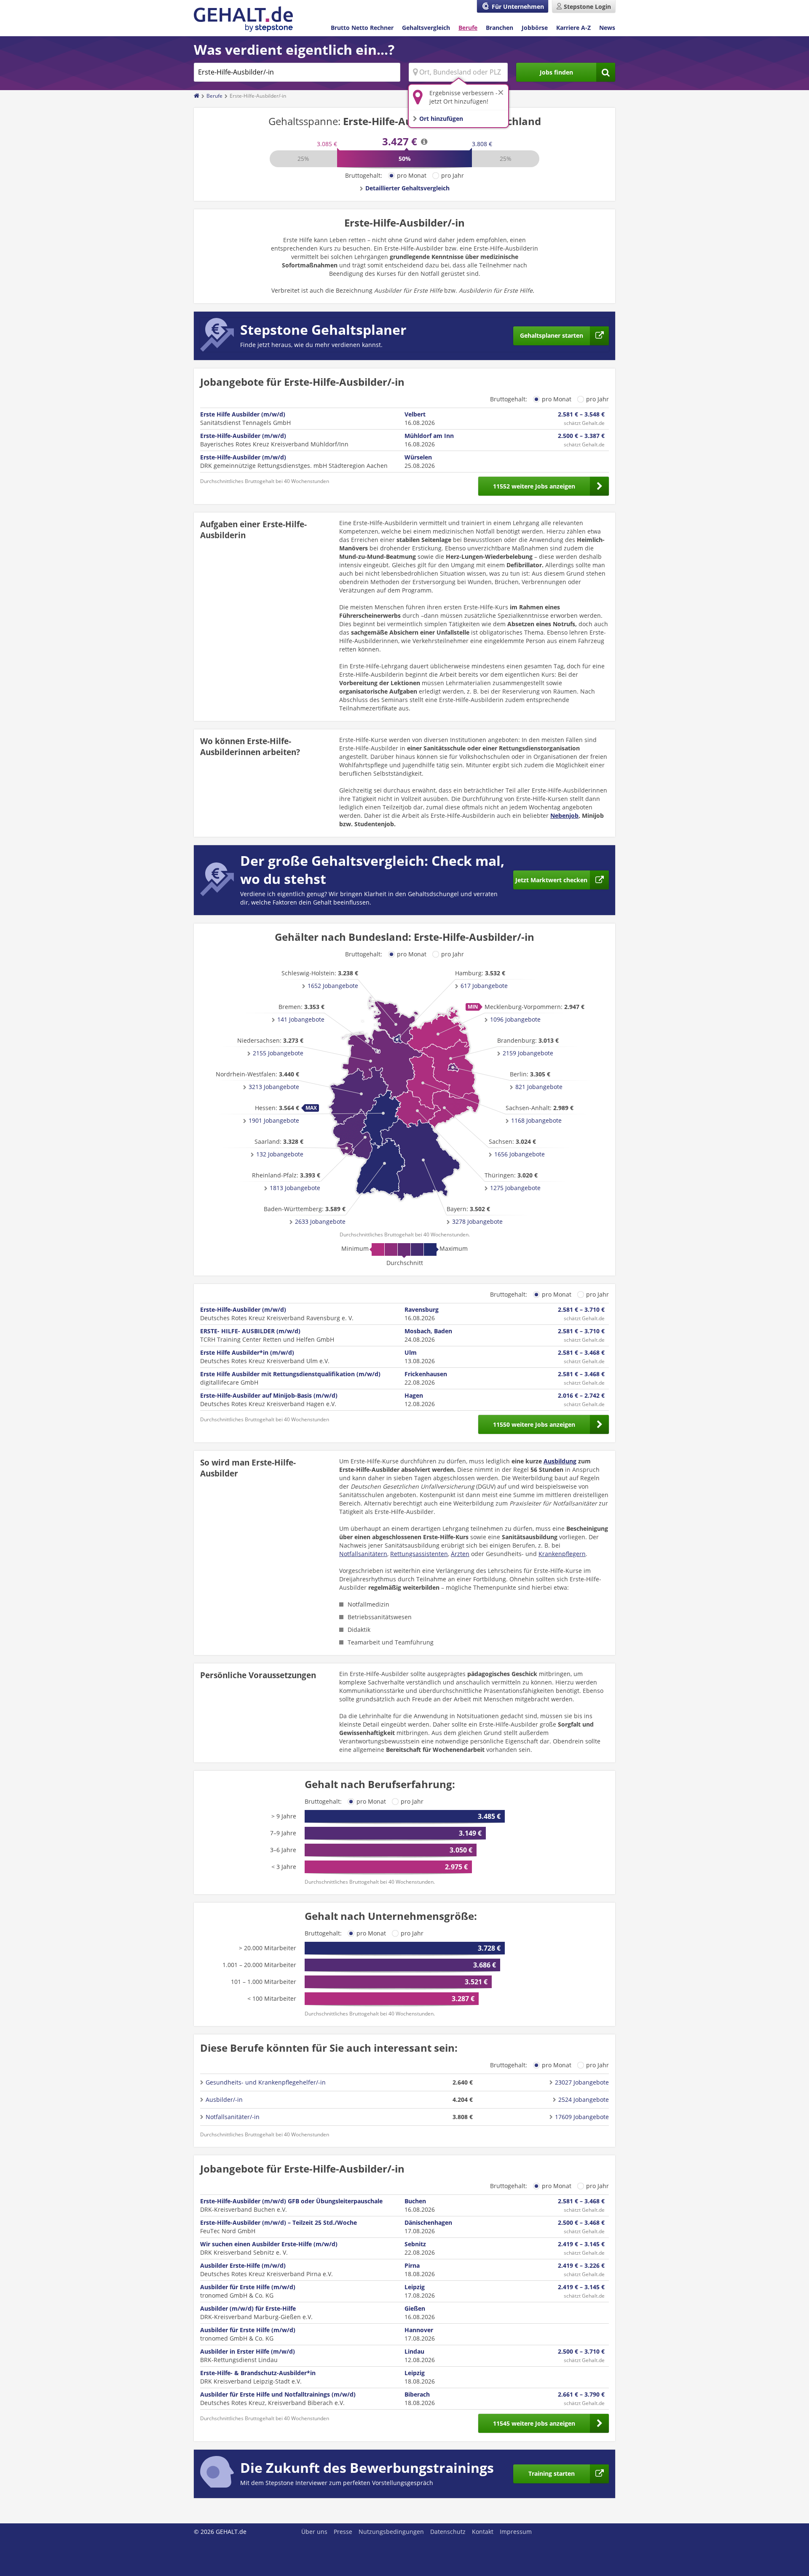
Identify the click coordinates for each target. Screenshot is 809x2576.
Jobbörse (535, 28)
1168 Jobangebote (536, 1120)
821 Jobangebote (539, 1087)
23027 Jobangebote (582, 2082)
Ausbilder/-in (224, 2100)
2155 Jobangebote (278, 1053)
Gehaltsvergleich (426, 28)
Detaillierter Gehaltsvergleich (407, 188)
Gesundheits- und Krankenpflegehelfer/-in (266, 2082)
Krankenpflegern (562, 1554)
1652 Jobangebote (333, 986)
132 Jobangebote (280, 1154)
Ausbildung (560, 1461)
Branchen (500, 28)
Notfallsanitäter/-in (233, 2117)
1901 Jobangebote (274, 1120)
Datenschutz (448, 2532)
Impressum (516, 2532)
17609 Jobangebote (582, 2117)
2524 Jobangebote (584, 2100)
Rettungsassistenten (419, 1554)
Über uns (314, 2532)
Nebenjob (564, 816)
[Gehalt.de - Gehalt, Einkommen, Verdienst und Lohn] (243, 19)
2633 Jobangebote (320, 1221)
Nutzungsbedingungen (391, 2532)
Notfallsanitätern (363, 1554)
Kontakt (483, 2532)
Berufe (468, 28)
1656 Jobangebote (520, 1154)
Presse (343, 2532)
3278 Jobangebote (477, 1221)
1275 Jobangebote (515, 1188)
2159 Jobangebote (528, 1053)
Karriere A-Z (573, 28)
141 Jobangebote (301, 1019)
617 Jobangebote (484, 986)
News (607, 28)
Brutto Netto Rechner (362, 28)
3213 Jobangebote (274, 1087)
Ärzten (460, 1554)
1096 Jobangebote (515, 1019)
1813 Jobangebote (295, 1188)
